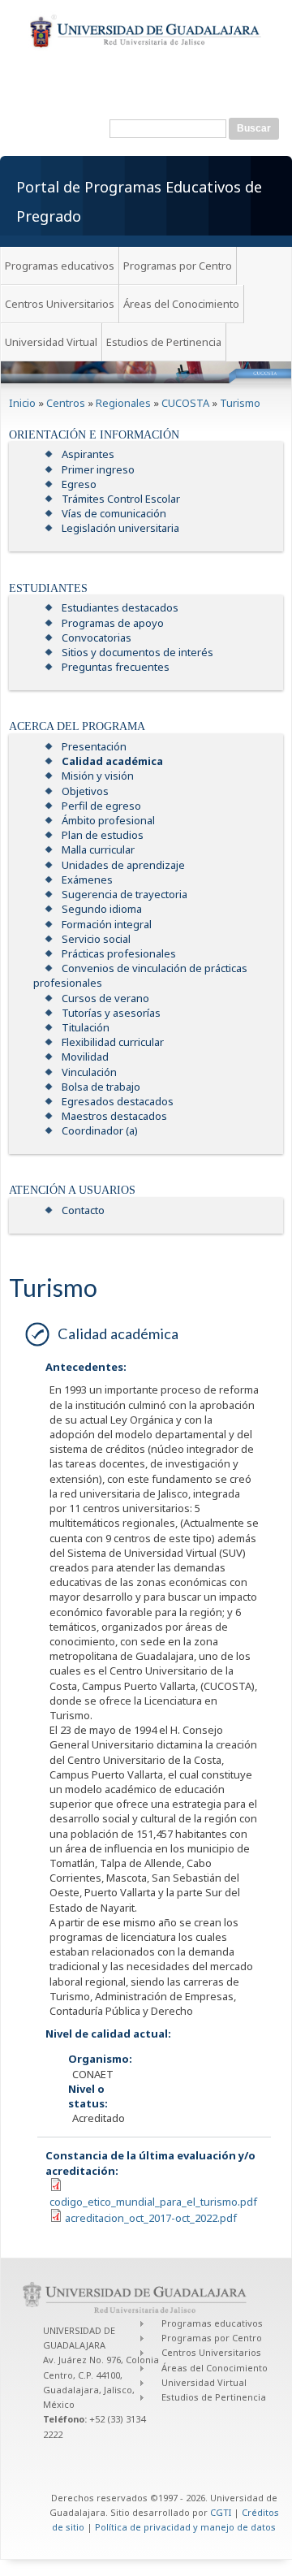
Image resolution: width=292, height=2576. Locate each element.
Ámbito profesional (108, 820)
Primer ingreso (98, 469)
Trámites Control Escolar (121, 499)
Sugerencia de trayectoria (125, 894)
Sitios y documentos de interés (137, 652)
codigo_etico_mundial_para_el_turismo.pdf (153, 2202)
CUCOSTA (185, 403)
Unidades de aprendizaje (123, 865)
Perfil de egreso (101, 806)
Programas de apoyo (113, 623)
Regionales (123, 403)
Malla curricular (98, 849)
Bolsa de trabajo (101, 1087)
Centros (66, 403)
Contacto (83, 1210)
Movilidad (85, 1057)
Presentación (94, 746)
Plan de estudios (103, 835)
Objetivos (85, 791)
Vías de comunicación (114, 513)
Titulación (86, 1027)
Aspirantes (88, 454)
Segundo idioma (102, 909)
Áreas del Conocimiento (181, 304)
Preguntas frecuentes (116, 667)
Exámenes (87, 880)
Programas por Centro (178, 266)
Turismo (240, 403)
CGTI (221, 2512)
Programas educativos (60, 266)
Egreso (79, 484)
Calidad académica (112, 761)
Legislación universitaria (120, 528)
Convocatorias (97, 638)
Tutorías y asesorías (111, 1013)
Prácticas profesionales (119, 953)
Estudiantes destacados (120, 607)
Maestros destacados (114, 1116)
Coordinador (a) (100, 1130)
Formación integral (107, 924)
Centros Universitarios (60, 304)
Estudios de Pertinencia (164, 342)
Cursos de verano (105, 998)
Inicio (22, 403)
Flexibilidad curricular (113, 1042)
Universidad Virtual (51, 342)
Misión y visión (98, 776)
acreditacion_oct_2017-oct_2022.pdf (151, 2218)
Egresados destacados (118, 1101)
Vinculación (89, 1072)
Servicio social (96, 939)
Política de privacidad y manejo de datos (185, 2527)
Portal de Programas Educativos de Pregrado (139, 201)
